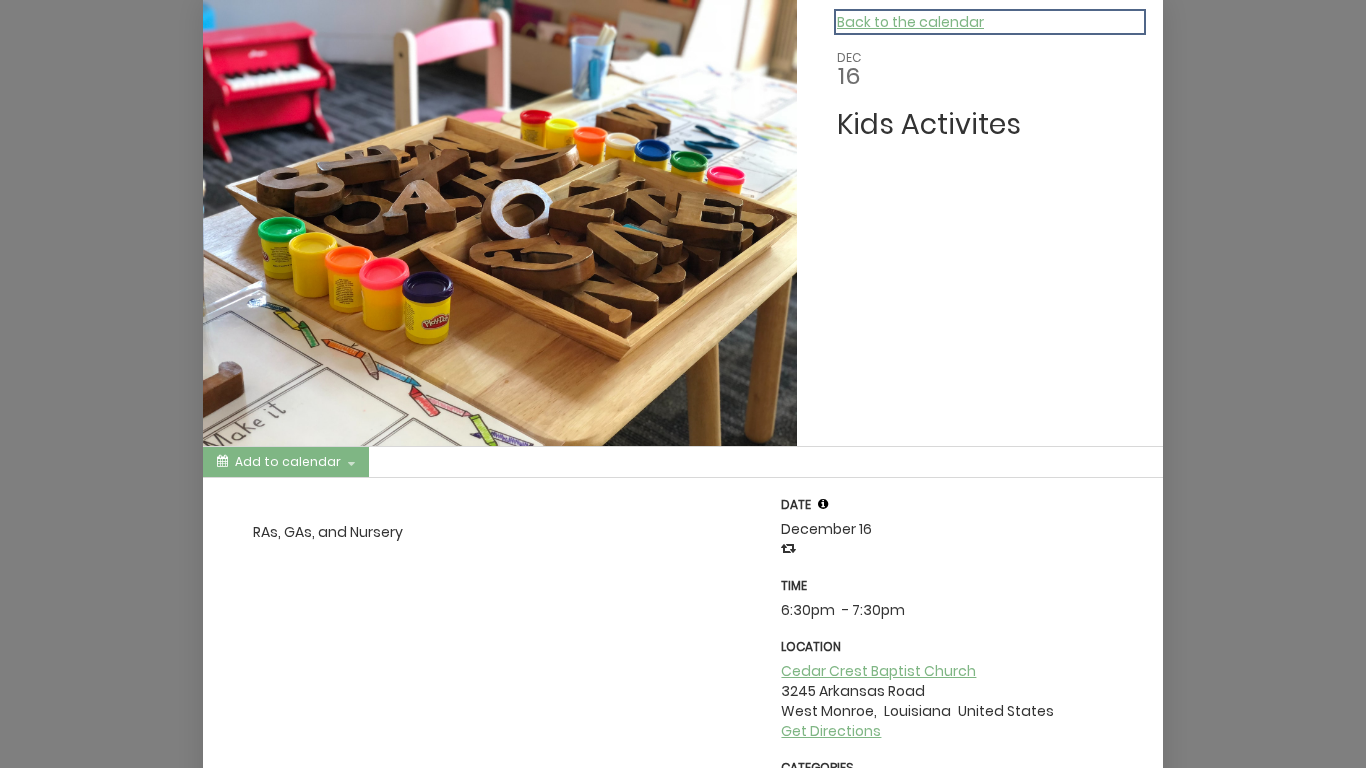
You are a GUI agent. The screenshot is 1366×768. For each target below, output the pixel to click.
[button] (823, 504)
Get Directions (831, 731)
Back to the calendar (910, 22)
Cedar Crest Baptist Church (878, 671)
